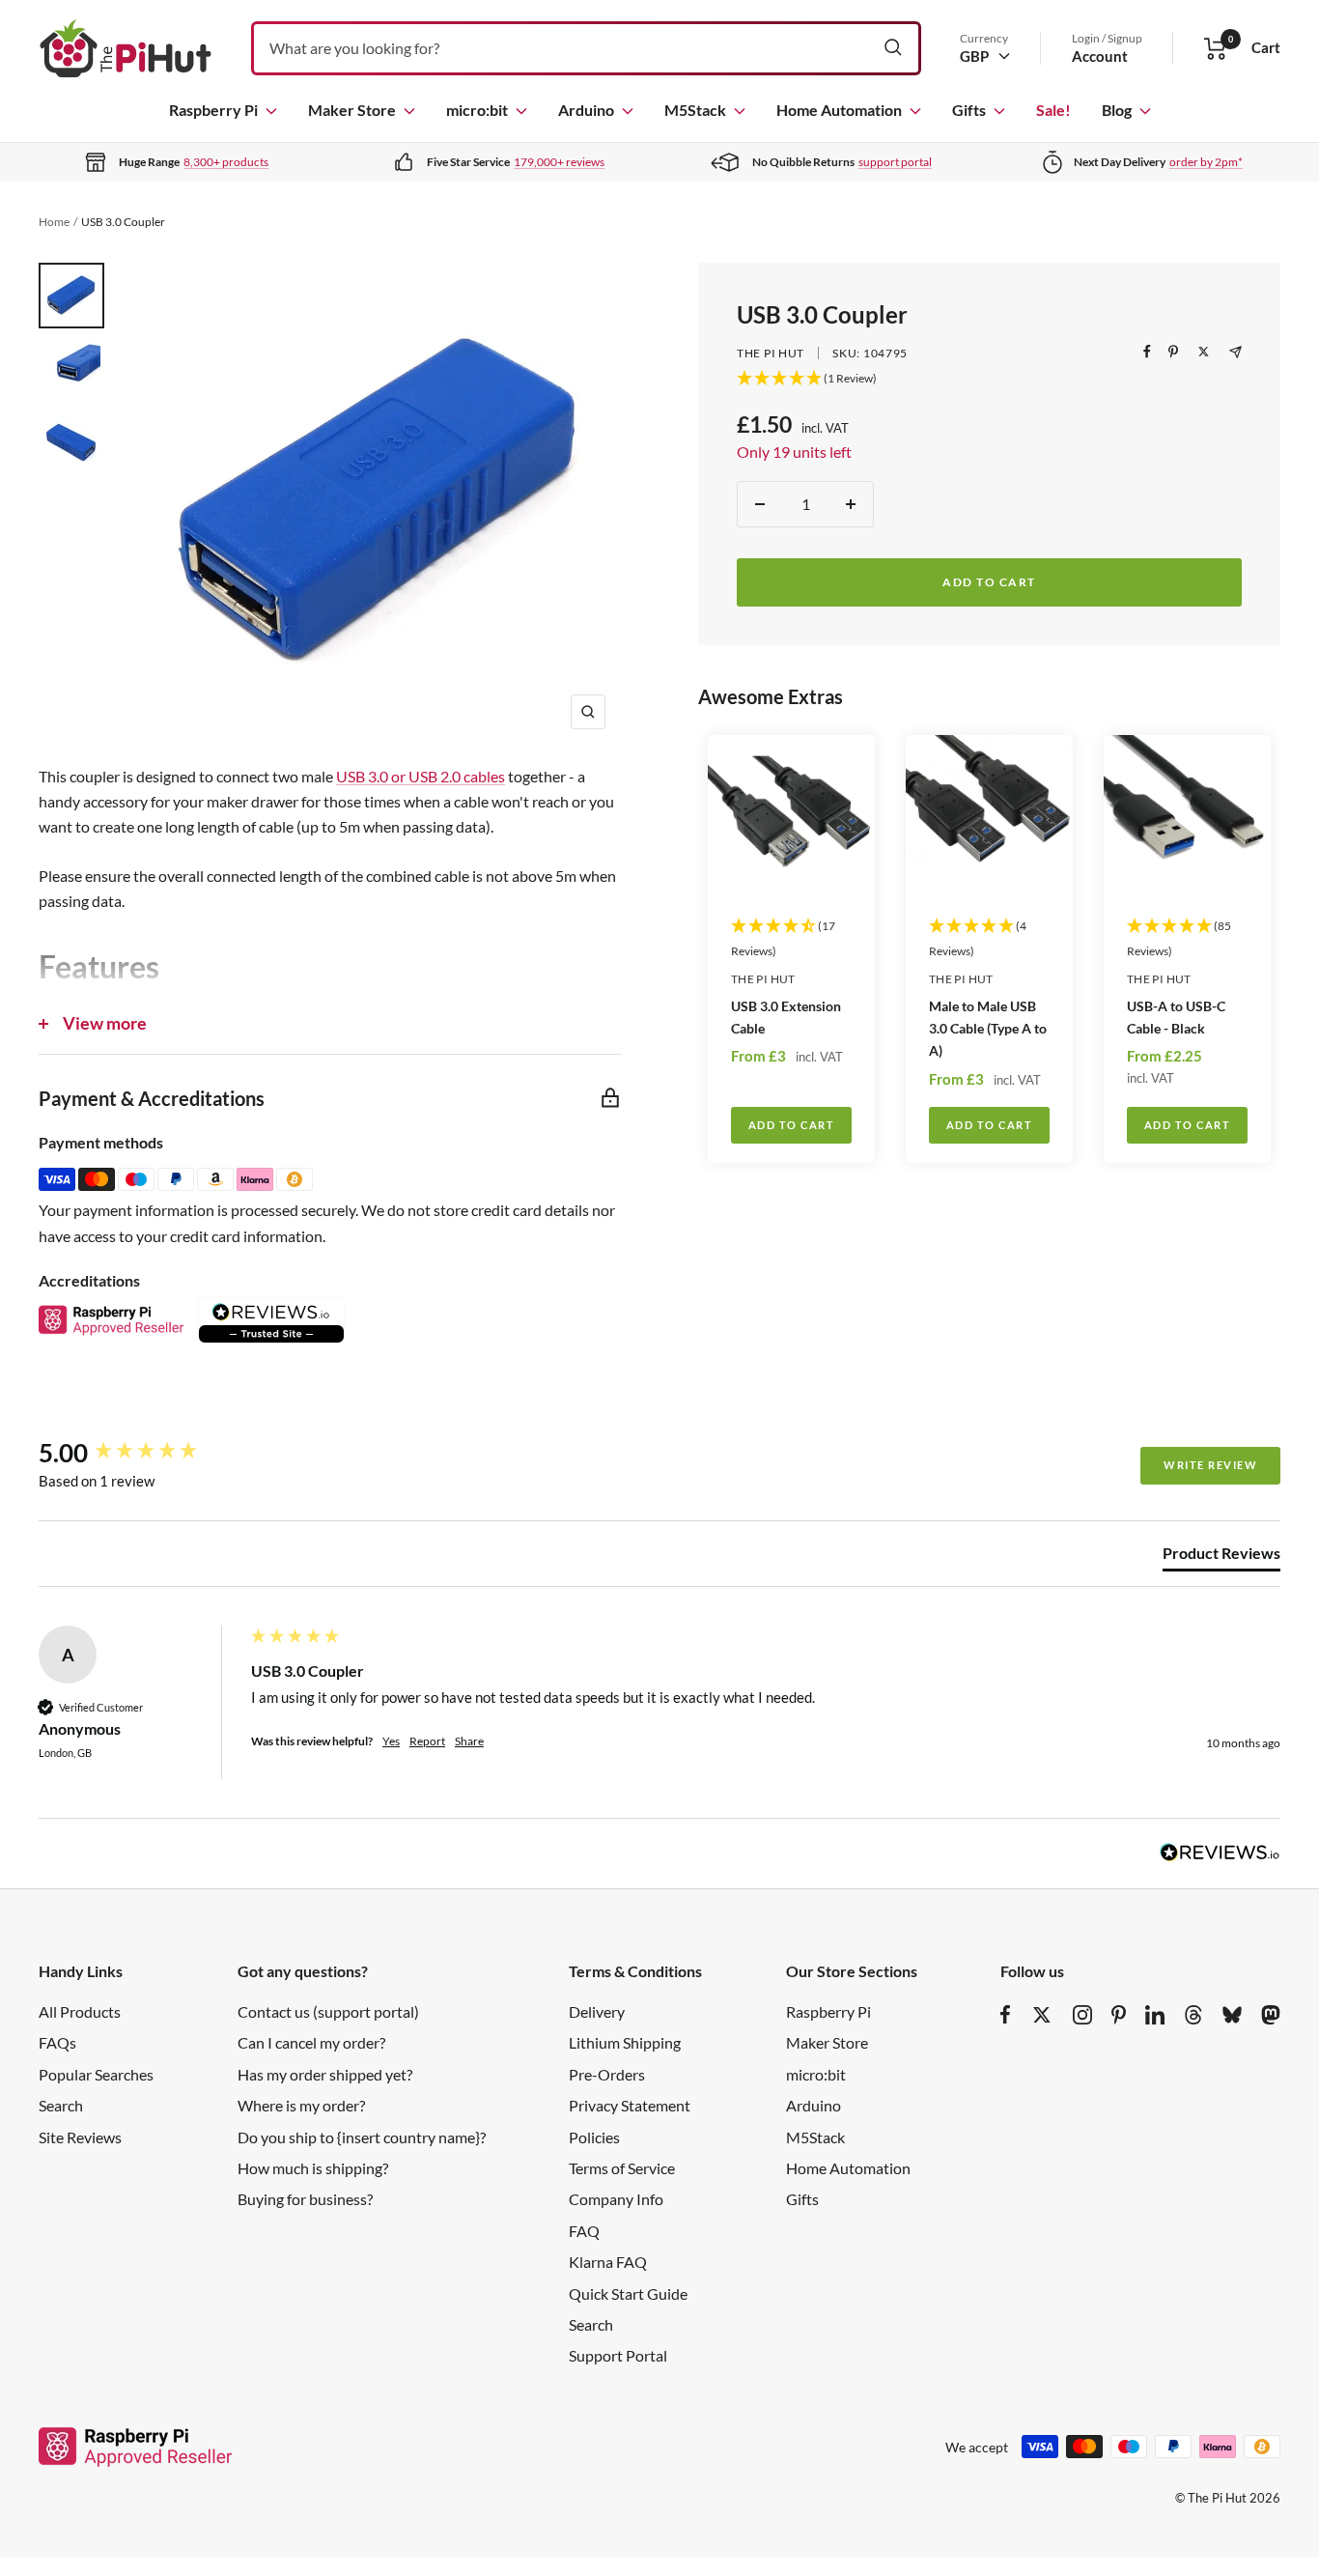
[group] (140, 1453)
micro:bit (477, 110)
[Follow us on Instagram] (1082, 2015)
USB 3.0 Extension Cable (786, 1017)
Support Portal (618, 2355)
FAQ (584, 2231)
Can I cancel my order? (311, 2042)
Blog (1117, 110)
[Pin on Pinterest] (1173, 352)
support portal (895, 162)
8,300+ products (226, 162)
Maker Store (352, 110)
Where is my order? (301, 2105)
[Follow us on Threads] (1193, 2015)
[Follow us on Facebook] (1006, 2015)
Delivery (597, 2011)
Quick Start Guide (628, 2293)
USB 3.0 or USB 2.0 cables (421, 776)
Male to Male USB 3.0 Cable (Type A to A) (988, 1028)
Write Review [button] (1210, 1465)
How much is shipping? (313, 2168)
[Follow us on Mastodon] (1271, 2015)
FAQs (57, 2042)
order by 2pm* (1206, 162)
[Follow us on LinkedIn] (1155, 2015)
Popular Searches (96, 2074)
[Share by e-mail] (1235, 352)
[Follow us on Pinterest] (1119, 2015)
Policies (594, 2137)
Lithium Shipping (625, 2042)
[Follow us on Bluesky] (1232, 2015)
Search (61, 2105)
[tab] (1221, 1557)
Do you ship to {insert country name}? (362, 2137)
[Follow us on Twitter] (1042, 2015)
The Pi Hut (771, 353)
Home (54, 222)
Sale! (1053, 110)
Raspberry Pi (213, 110)
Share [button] (469, 1741)
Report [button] (427, 1741)
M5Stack (695, 110)
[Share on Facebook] (1147, 352)
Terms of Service (622, 2168)
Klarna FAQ (608, 2262)
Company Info (616, 2199)
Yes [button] (391, 1741)
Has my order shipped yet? (325, 2074)
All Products (80, 2011)
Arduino (586, 110)
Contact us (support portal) (328, 2011)
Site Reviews (80, 2137)
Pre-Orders (607, 2074)
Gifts (969, 110)
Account (1100, 56)
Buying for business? (305, 2199)
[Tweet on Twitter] (1204, 352)
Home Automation (839, 110)
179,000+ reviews (559, 162)
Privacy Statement (630, 2105)
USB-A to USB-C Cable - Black (1176, 1017)
